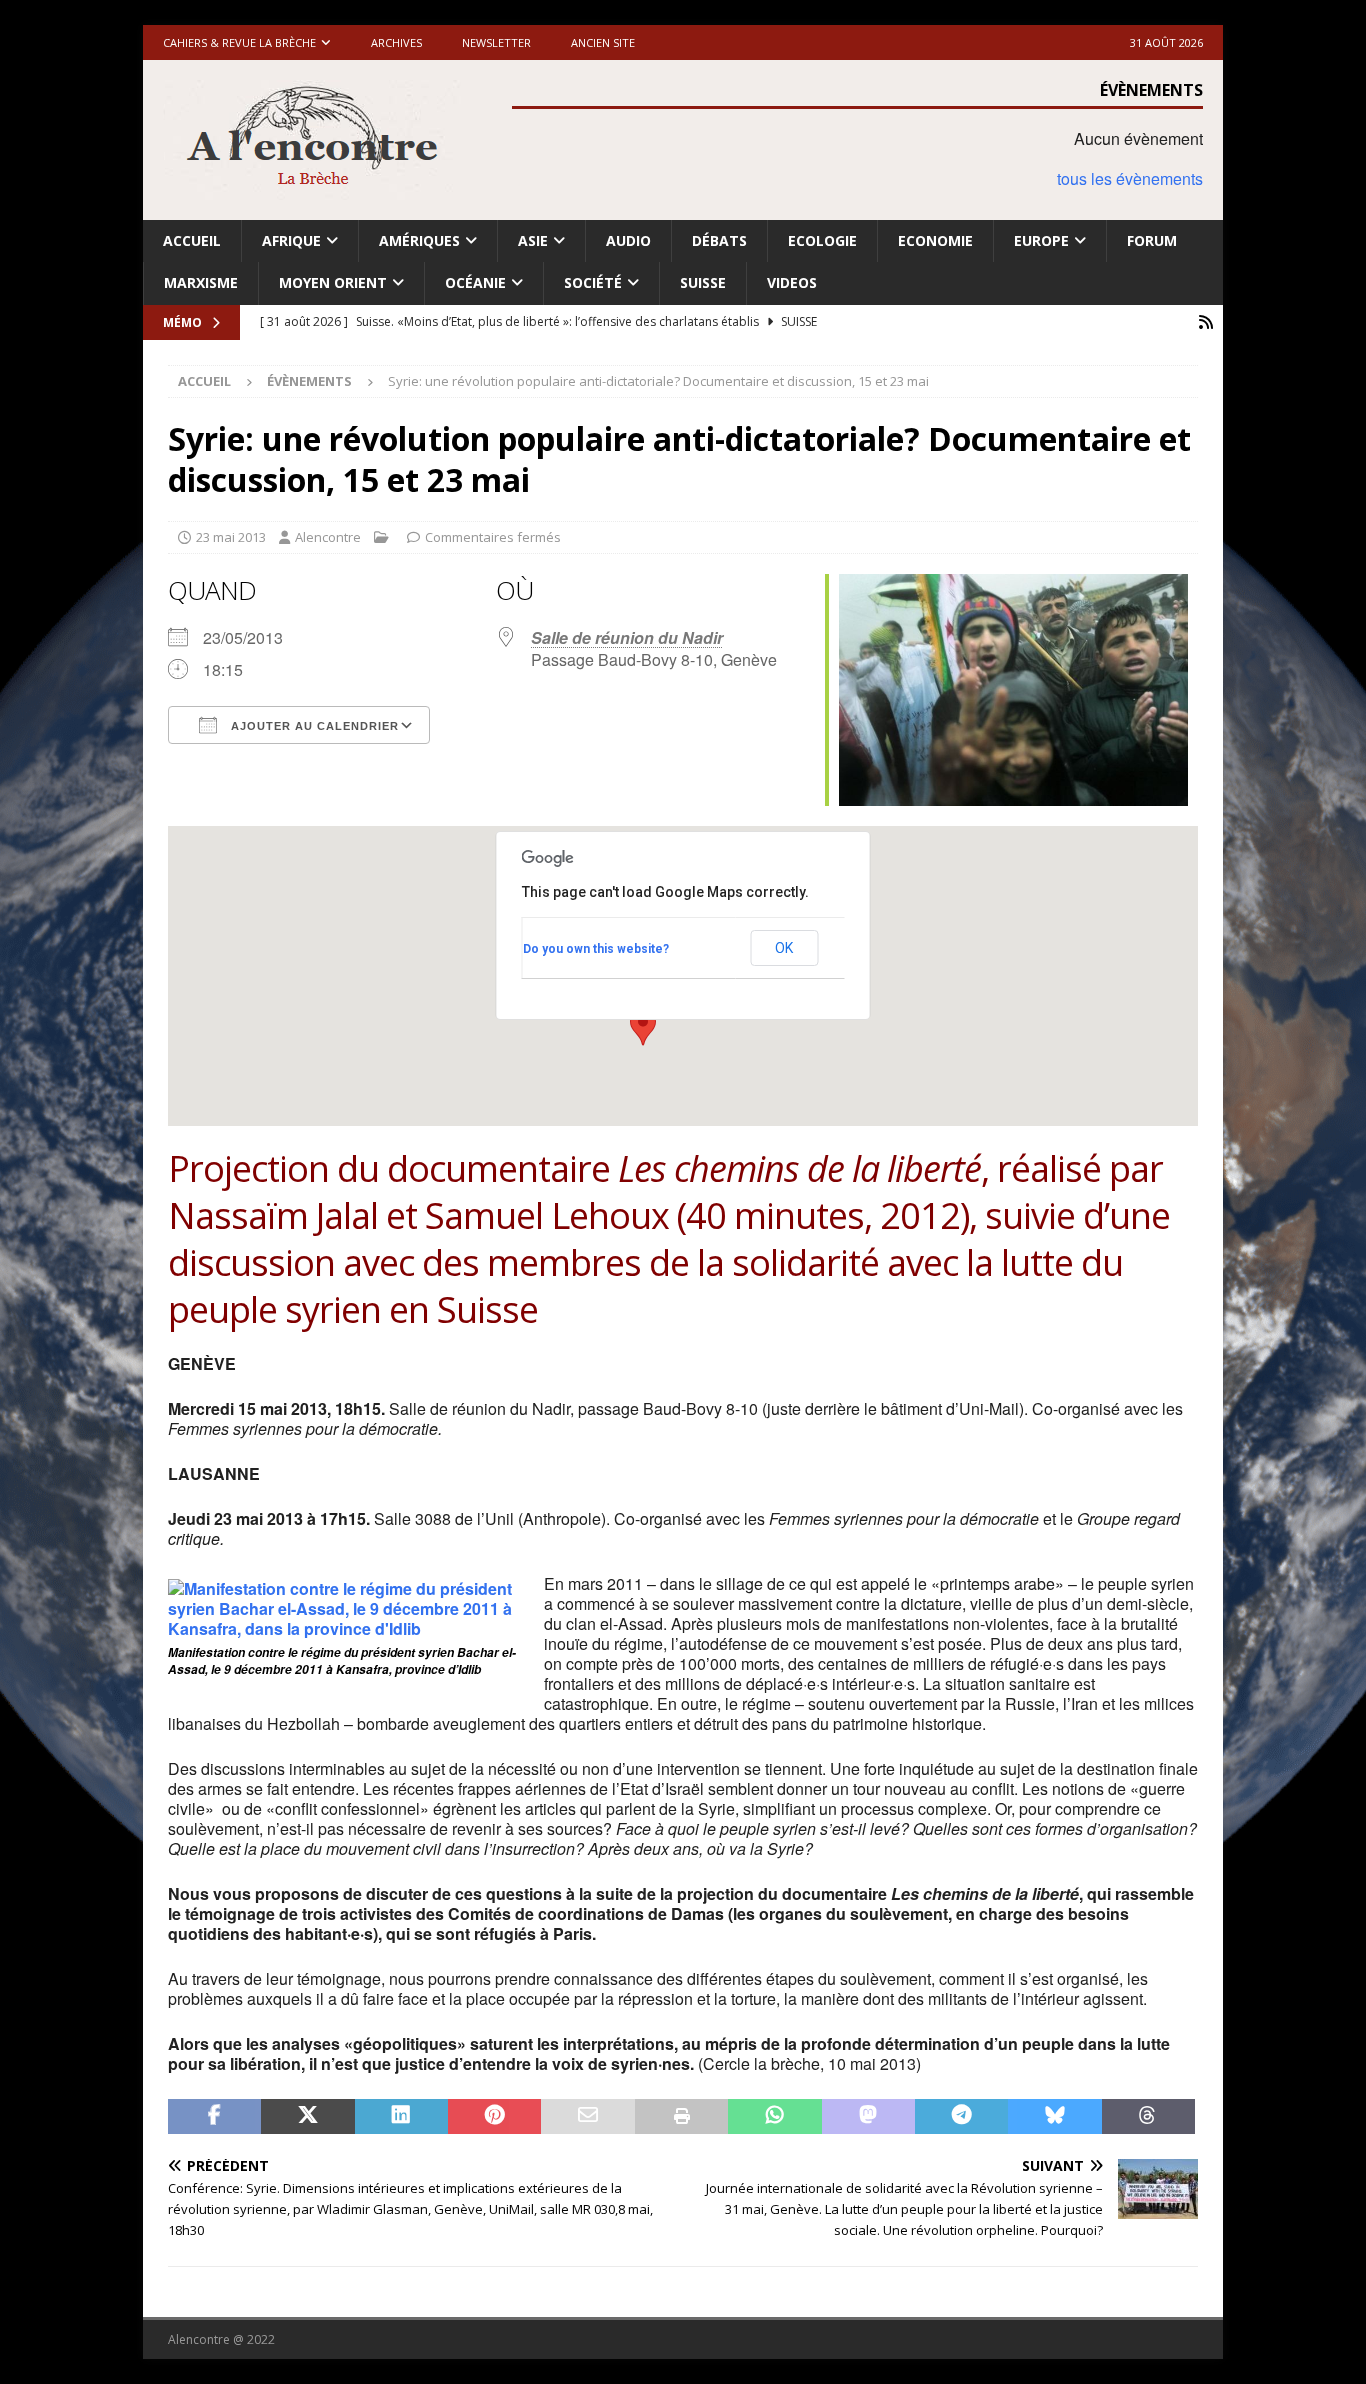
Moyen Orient (333, 282)
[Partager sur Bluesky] (1054, 2117)
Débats (719, 240)
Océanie (475, 282)
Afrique (291, 240)
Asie (533, 240)
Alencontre (328, 537)
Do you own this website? (596, 949)
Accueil (192, 240)
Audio (628, 240)
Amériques (419, 240)
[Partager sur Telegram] (961, 2117)
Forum (1152, 240)
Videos (792, 282)
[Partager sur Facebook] (214, 2117)
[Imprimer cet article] (681, 2117)
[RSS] (1205, 322)
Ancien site (603, 42)
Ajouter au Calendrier (313, 726)
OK (784, 948)
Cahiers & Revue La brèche (239, 42)
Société (593, 282)
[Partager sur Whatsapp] (774, 2117)
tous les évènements (1130, 178)
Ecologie (822, 240)
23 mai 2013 (231, 537)
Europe (1041, 240)
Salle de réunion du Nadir (627, 637)
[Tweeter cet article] (307, 2117)
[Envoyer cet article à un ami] (587, 2117)
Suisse (703, 282)
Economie (935, 240)
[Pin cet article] (494, 2117)
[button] (643, 1027)
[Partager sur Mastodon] (868, 2117)
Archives (396, 42)
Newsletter (496, 42)
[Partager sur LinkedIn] (401, 2117)
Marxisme (201, 282)
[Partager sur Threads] (1148, 2117)
